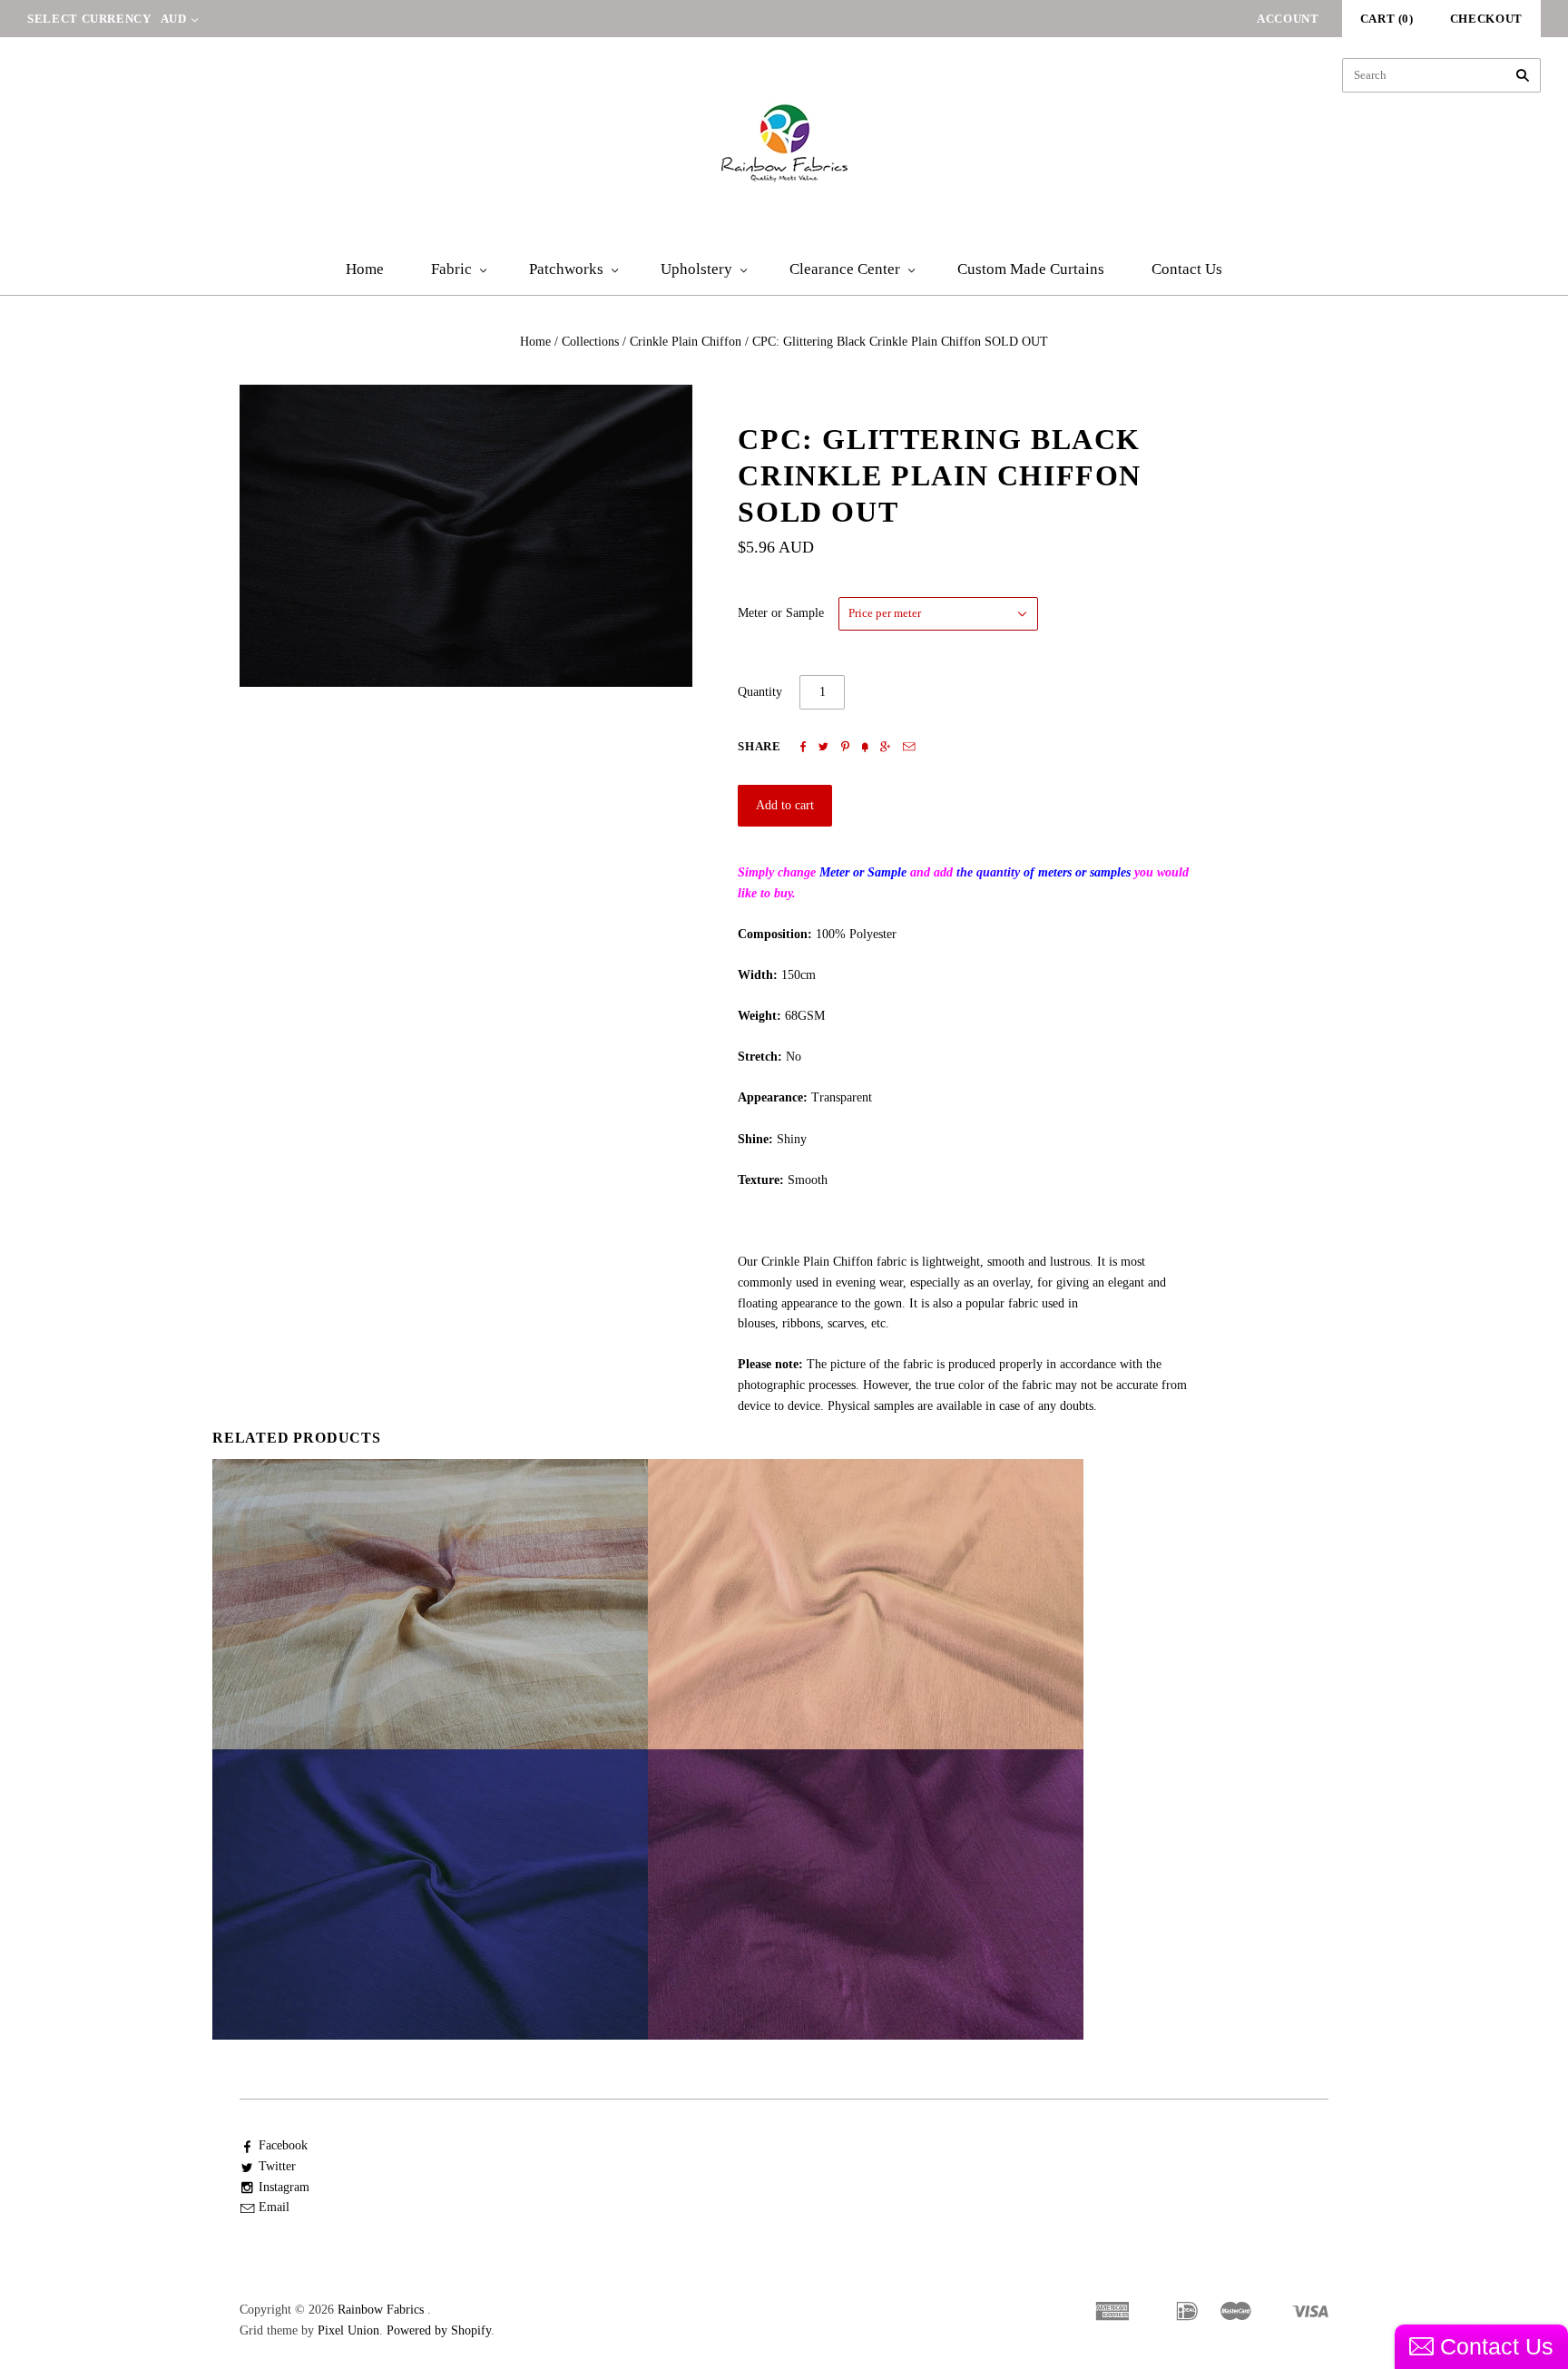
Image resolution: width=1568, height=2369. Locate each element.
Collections (590, 342)
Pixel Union (348, 2330)
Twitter (277, 2166)
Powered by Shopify (439, 2330)
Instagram (284, 2187)
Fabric (451, 269)
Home (365, 269)
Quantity (760, 692)
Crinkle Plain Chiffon (686, 342)
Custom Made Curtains (1031, 269)
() (1387, 19)
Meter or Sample (781, 613)
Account (1288, 19)
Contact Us (1187, 269)
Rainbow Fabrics (381, 2310)
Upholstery (696, 269)
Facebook (283, 2145)
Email (274, 2207)
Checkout (1486, 19)
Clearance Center (845, 269)
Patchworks (566, 269)
